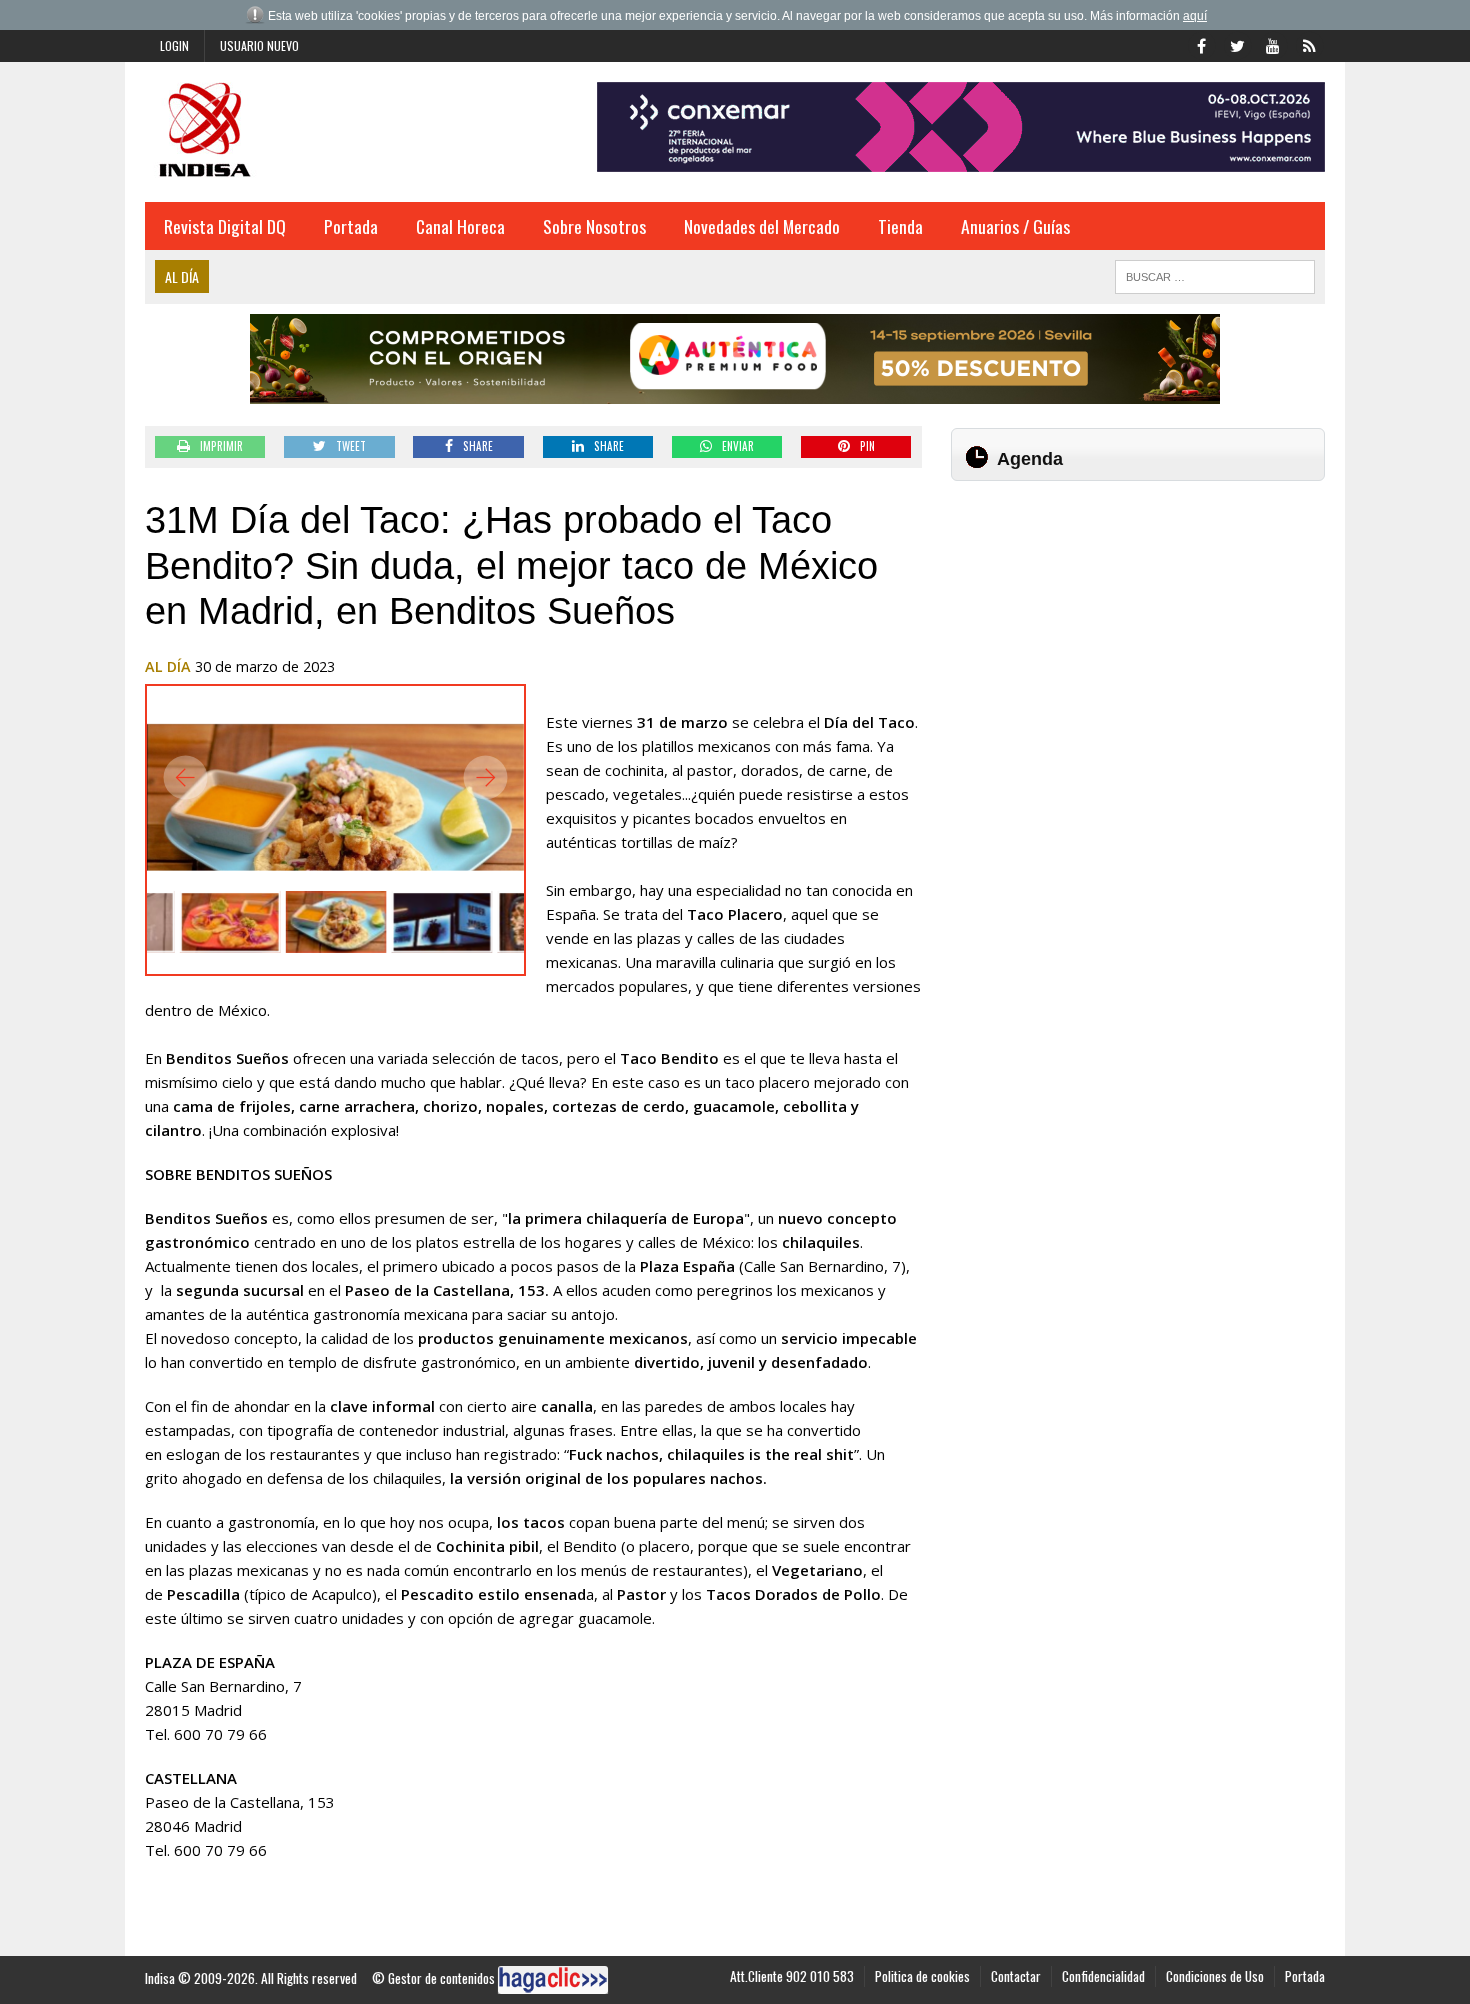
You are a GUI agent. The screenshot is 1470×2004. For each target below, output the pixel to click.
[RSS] (1309, 44)
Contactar (1016, 1976)
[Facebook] (1201, 44)
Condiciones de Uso (1215, 1976)
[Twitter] (1237, 44)
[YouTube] (1273, 44)
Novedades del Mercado (762, 226)
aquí (1195, 16)
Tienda (900, 226)
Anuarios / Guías (1015, 226)
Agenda (1030, 459)
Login (174, 45)
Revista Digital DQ (225, 226)
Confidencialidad (1103, 1976)
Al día (168, 666)
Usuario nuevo (259, 45)
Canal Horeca (460, 226)
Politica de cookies (922, 1976)
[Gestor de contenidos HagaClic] (553, 1980)
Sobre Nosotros (594, 226)
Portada (351, 226)
